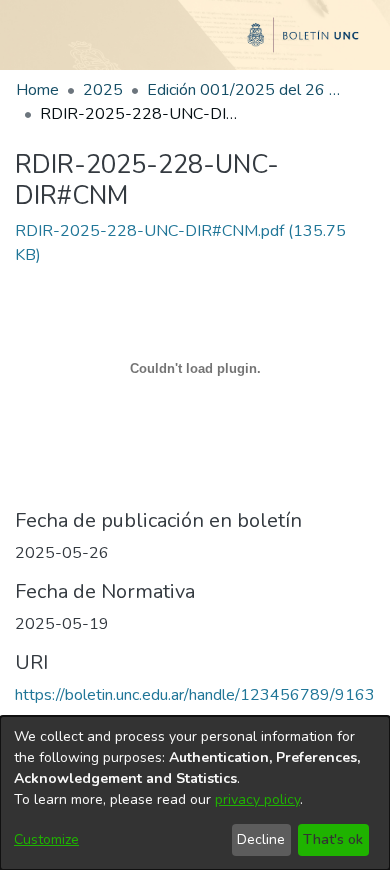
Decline (261, 839)
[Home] (195, 43)
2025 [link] (103, 90)
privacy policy (257, 799)
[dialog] (195, 793)
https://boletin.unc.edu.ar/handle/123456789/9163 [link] (195, 695)
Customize (46, 839)
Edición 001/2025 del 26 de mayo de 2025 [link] (247, 90)
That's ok (333, 839)
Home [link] (37, 90)
